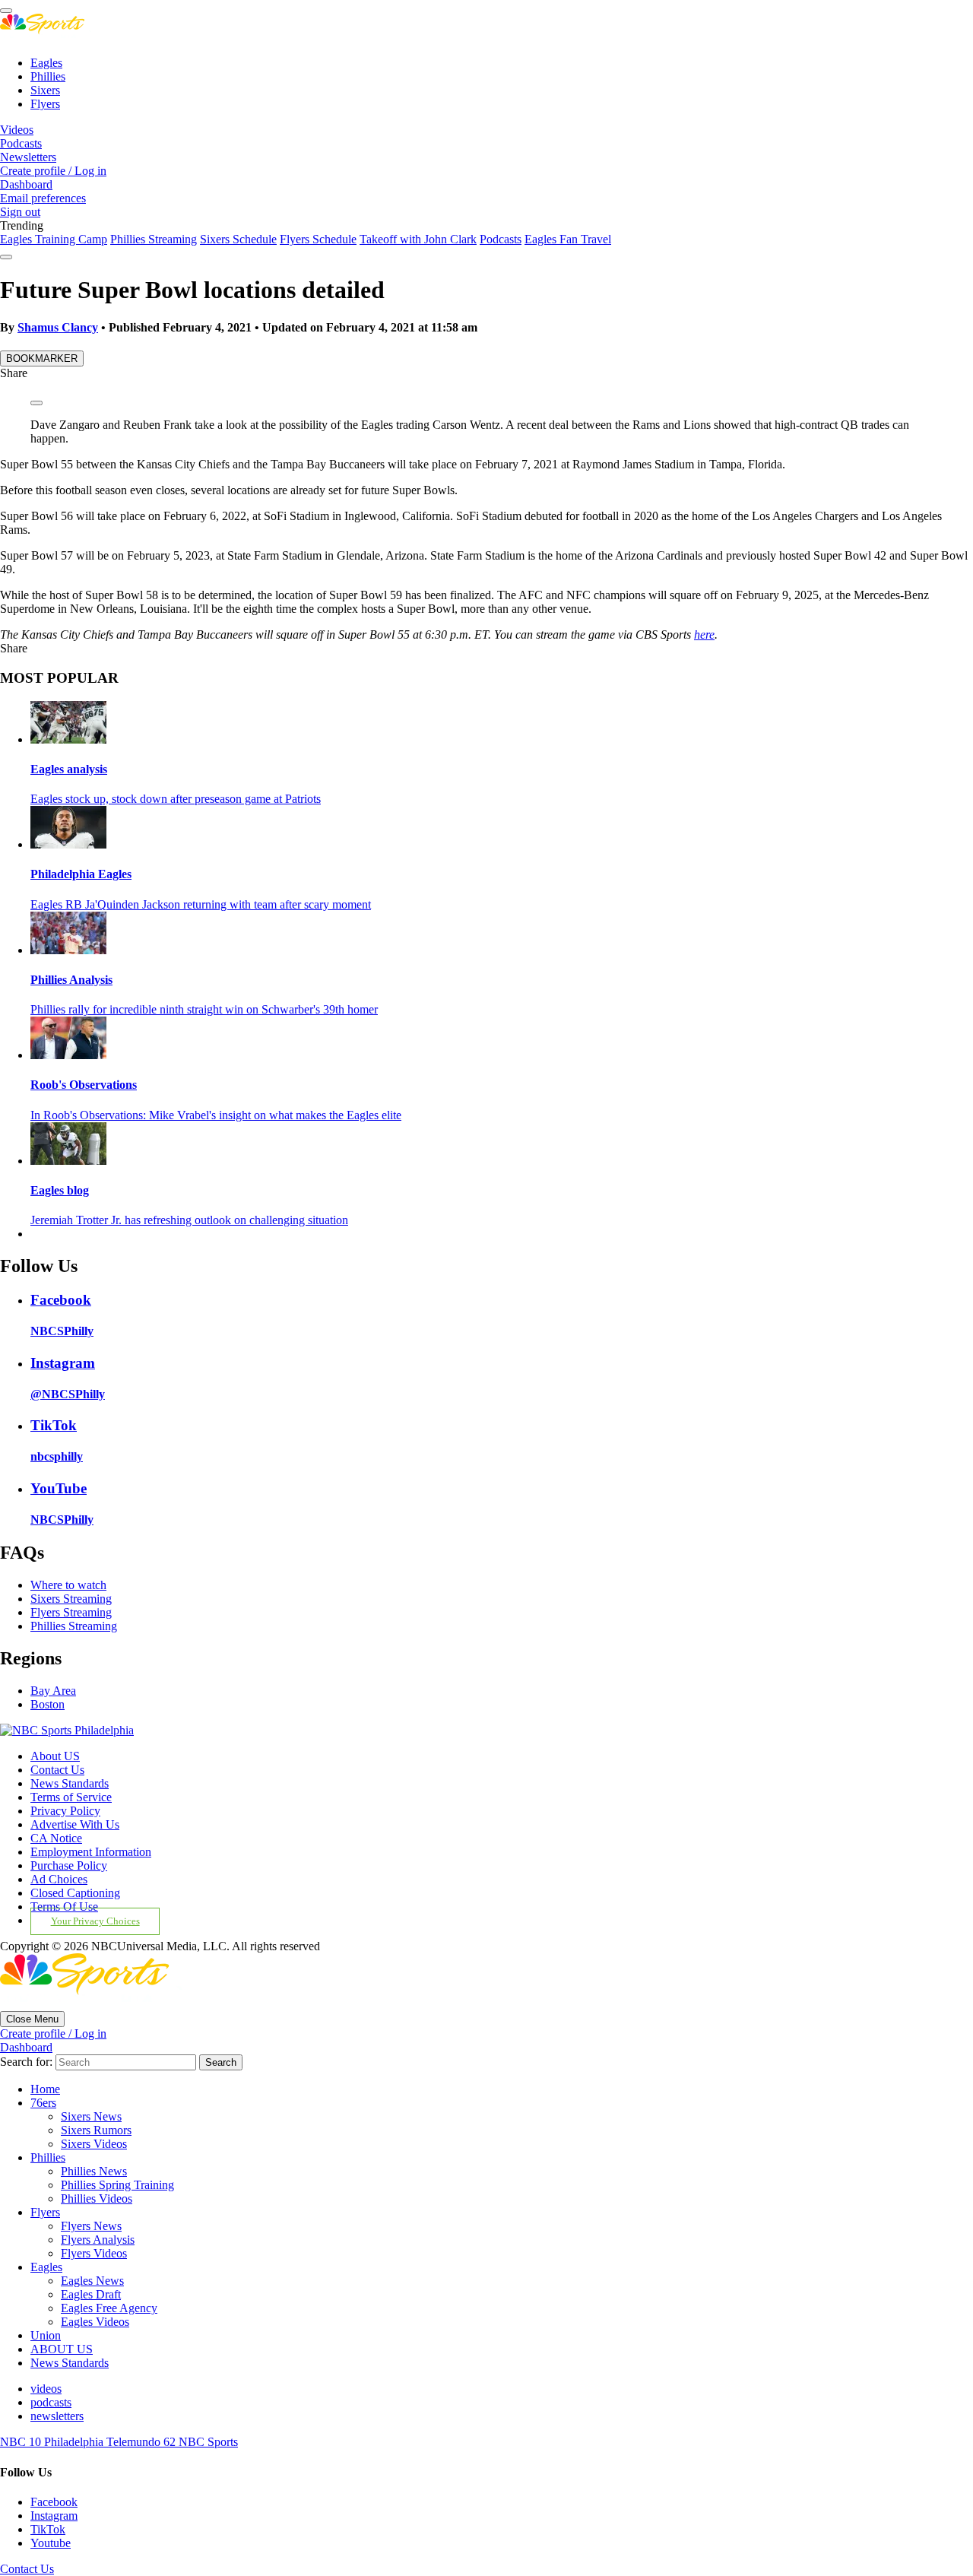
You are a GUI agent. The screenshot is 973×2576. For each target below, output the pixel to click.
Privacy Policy (65, 1811)
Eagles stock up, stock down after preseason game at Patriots (176, 799)
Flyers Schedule (318, 239)
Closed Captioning (75, 1893)
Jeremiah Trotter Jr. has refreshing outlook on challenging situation (189, 1220)
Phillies (48, 76)
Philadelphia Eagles (81, 874)
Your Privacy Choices (95, 1921)
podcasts (51, 2402)
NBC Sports (208, 2442)
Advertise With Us (75, 1824)
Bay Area (53, 1691)
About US (55, 1756)
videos (46, 2389)
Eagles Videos (95, 2322)
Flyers (45, 104)
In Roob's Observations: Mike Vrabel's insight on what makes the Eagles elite (216, 1115)
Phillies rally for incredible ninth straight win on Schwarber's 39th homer (204, 1009)
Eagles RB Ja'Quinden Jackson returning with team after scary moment (201, 904)
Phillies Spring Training (117, 2185)
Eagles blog (60, 1190)
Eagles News (92, 2281)
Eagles (46, 63)
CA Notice (56, 1838)
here (704, 634)
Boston (48, 1704)
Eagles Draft (91, 2294)
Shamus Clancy (58, 327)
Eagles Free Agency (109, 2308)
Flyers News (91, 2226)
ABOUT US (62, 2349)
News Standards (70, 1783)
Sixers (45, 90)
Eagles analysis (69, 769)
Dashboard (26, 184)
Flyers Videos (94, 2253)
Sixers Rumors (96, 2130)
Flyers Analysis (98, 2240)
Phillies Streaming (154, 239)
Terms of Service (71, 1797)
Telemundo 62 (143, 2442)
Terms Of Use (64, 1907)
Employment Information (91, 1852)
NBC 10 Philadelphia (53, 2442)
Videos (17, 130)
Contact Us (57, 1770)
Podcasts (21, 143)
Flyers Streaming (71, 1612)
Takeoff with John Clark (418, 239)
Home (45, 2089)
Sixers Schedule (238, 239)
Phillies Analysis (71, 980)
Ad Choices (59, 1879)
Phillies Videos (97, 2198)
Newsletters (28, 157)
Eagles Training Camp (54, 239)
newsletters (57, 2416)
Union (46, 2335)
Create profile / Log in (53, 171)
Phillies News (94, 2171)
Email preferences (43, 198)
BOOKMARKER (42, 358)
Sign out (20, 212)
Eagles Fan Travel (568, 239)
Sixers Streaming (71, 1599)
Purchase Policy (69, 1865)
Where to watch (68, 1585)
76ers (43, 2103)
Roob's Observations (84, 1085)
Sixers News (91, 2116)
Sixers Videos (94, 2144)
